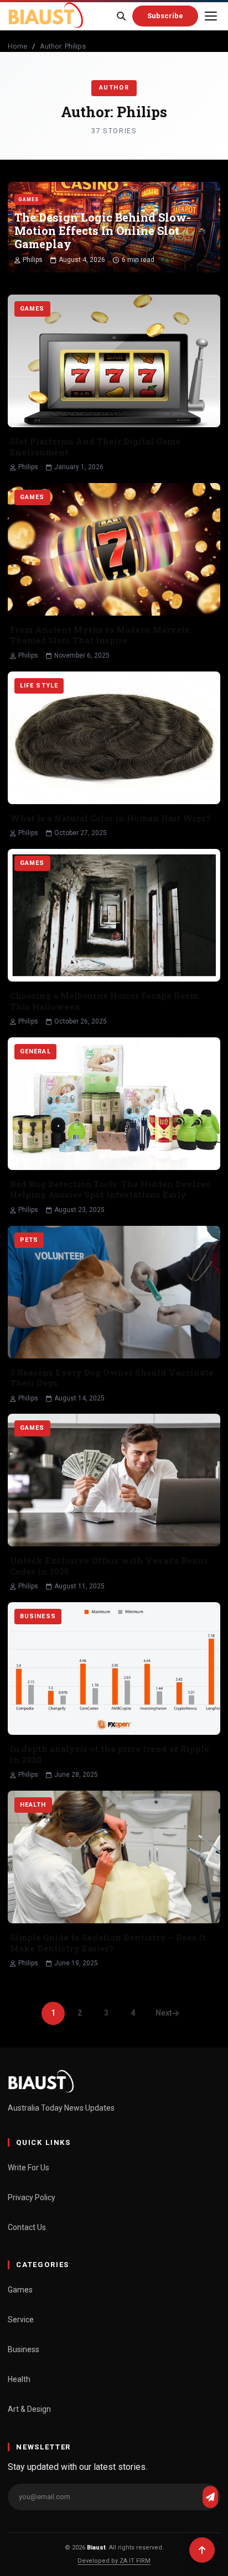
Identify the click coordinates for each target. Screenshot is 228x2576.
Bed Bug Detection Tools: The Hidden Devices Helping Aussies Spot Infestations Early (110, 1189)
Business (24, 2349)
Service (21, 2320)
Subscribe (165, 16)
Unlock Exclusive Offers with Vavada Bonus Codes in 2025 (109, 1566)
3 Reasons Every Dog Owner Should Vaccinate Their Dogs (112, 1378)
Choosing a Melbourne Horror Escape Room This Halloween (104, 1001)
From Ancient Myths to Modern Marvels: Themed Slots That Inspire (101, 635)
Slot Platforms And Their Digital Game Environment (95, 447)
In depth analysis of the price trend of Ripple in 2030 (110, 1754)
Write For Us (28, 2168)
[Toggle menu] (211, 16)
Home (17, 46)
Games (20, 2290)
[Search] (121, 16)
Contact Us (27, 2227)
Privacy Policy (32, 2197)
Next (164, 2013)
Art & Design (29, 2409)
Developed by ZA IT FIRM (114, 2561)
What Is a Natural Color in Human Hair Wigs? (110, 818)
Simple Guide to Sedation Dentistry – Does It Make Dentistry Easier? (108, 1943)
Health (19, 2379)
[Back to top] (202, 2550)
